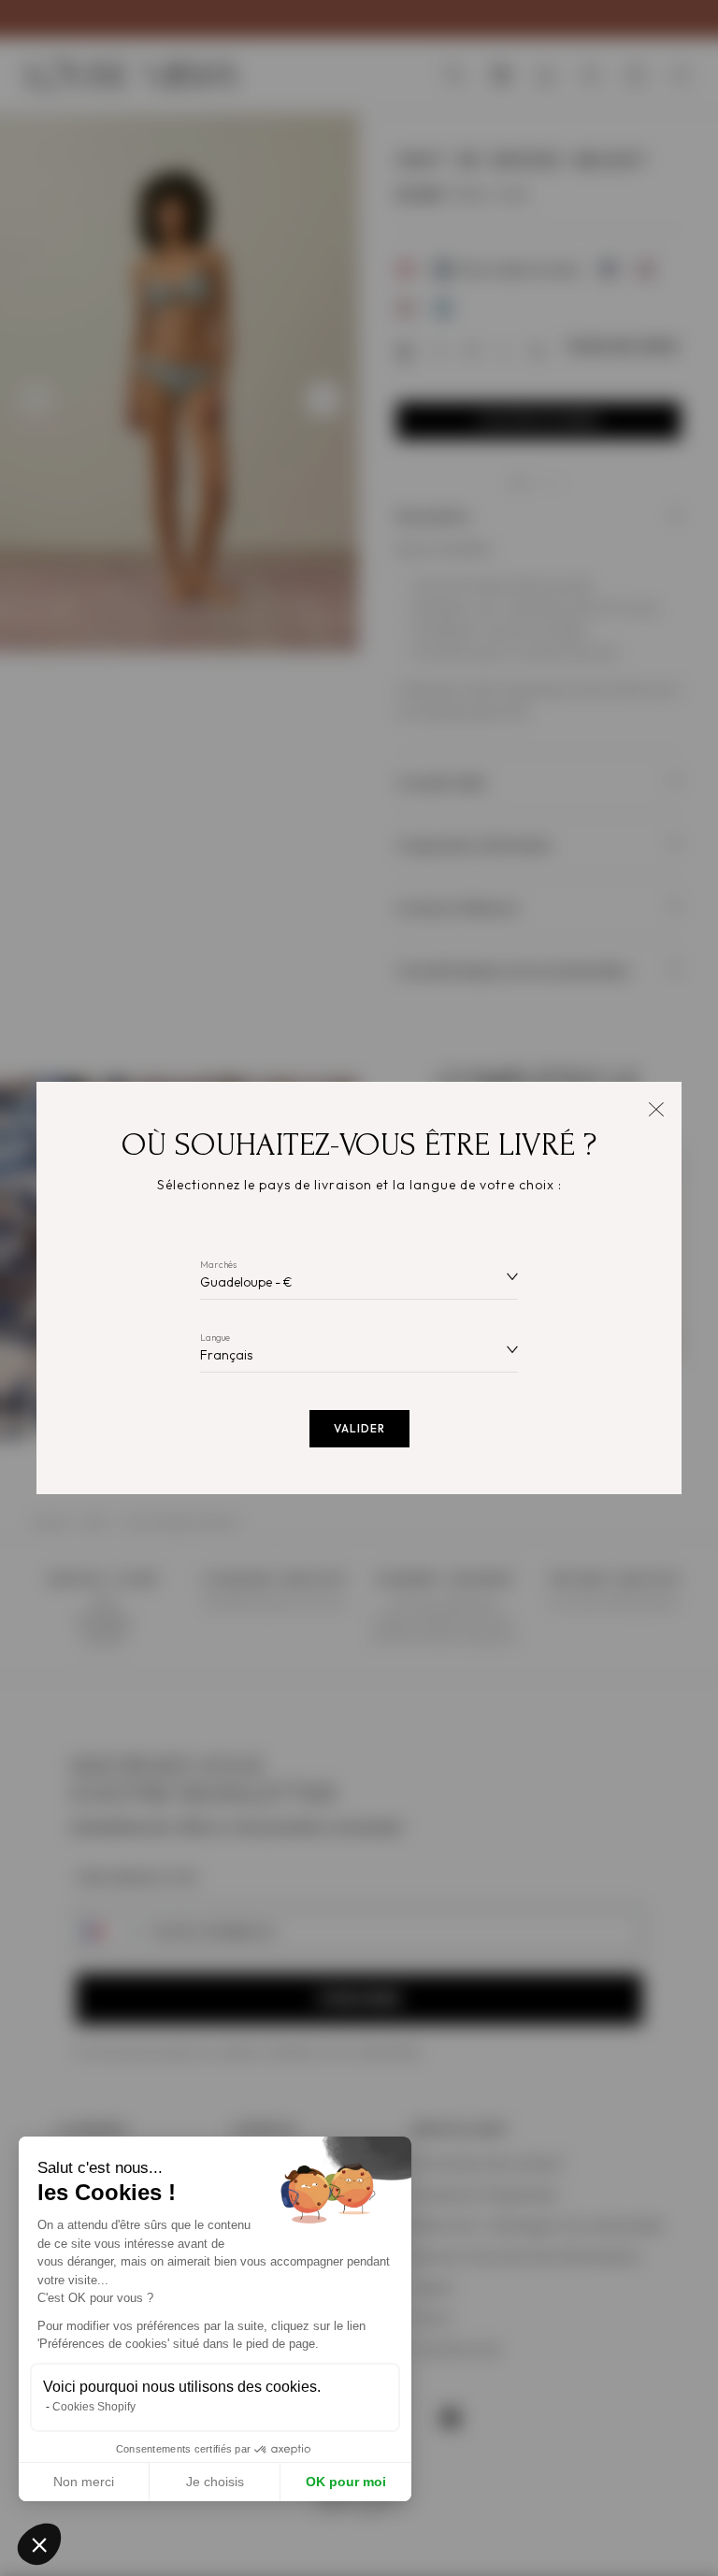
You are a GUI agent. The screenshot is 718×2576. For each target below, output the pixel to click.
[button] (39, 2544)
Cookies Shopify (94, 2407)
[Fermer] (656, 1108)
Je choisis (215, 2482)
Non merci (84, 2482)
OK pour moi (346, 2482)
